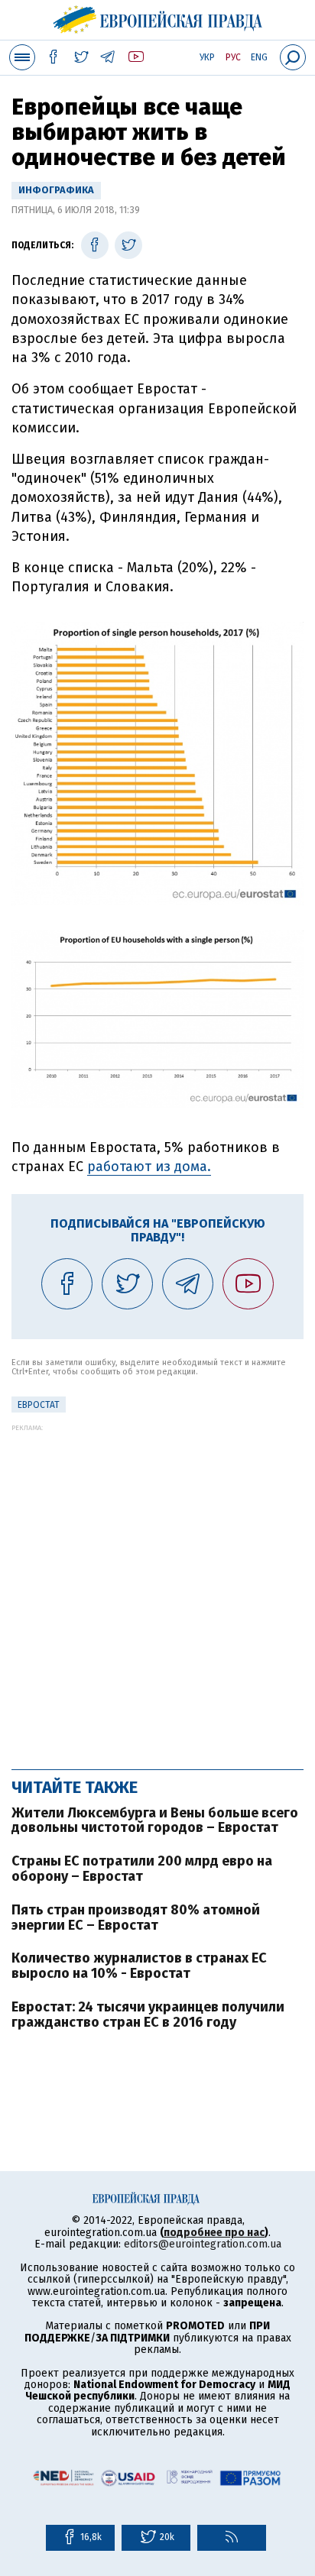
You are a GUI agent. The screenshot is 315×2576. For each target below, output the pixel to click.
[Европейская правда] (158, 18)
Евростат (39, 1405)
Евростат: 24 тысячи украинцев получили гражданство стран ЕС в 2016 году (148, 2015)
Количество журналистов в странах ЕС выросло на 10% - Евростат (139, 1966)
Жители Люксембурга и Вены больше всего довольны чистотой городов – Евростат (155, 1820)
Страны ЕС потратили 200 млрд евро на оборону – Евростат (142, 1869)
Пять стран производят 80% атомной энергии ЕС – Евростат (136, 1917)
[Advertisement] (157, 1589)
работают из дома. (149, 1167)
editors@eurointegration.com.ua (203, 2244)
